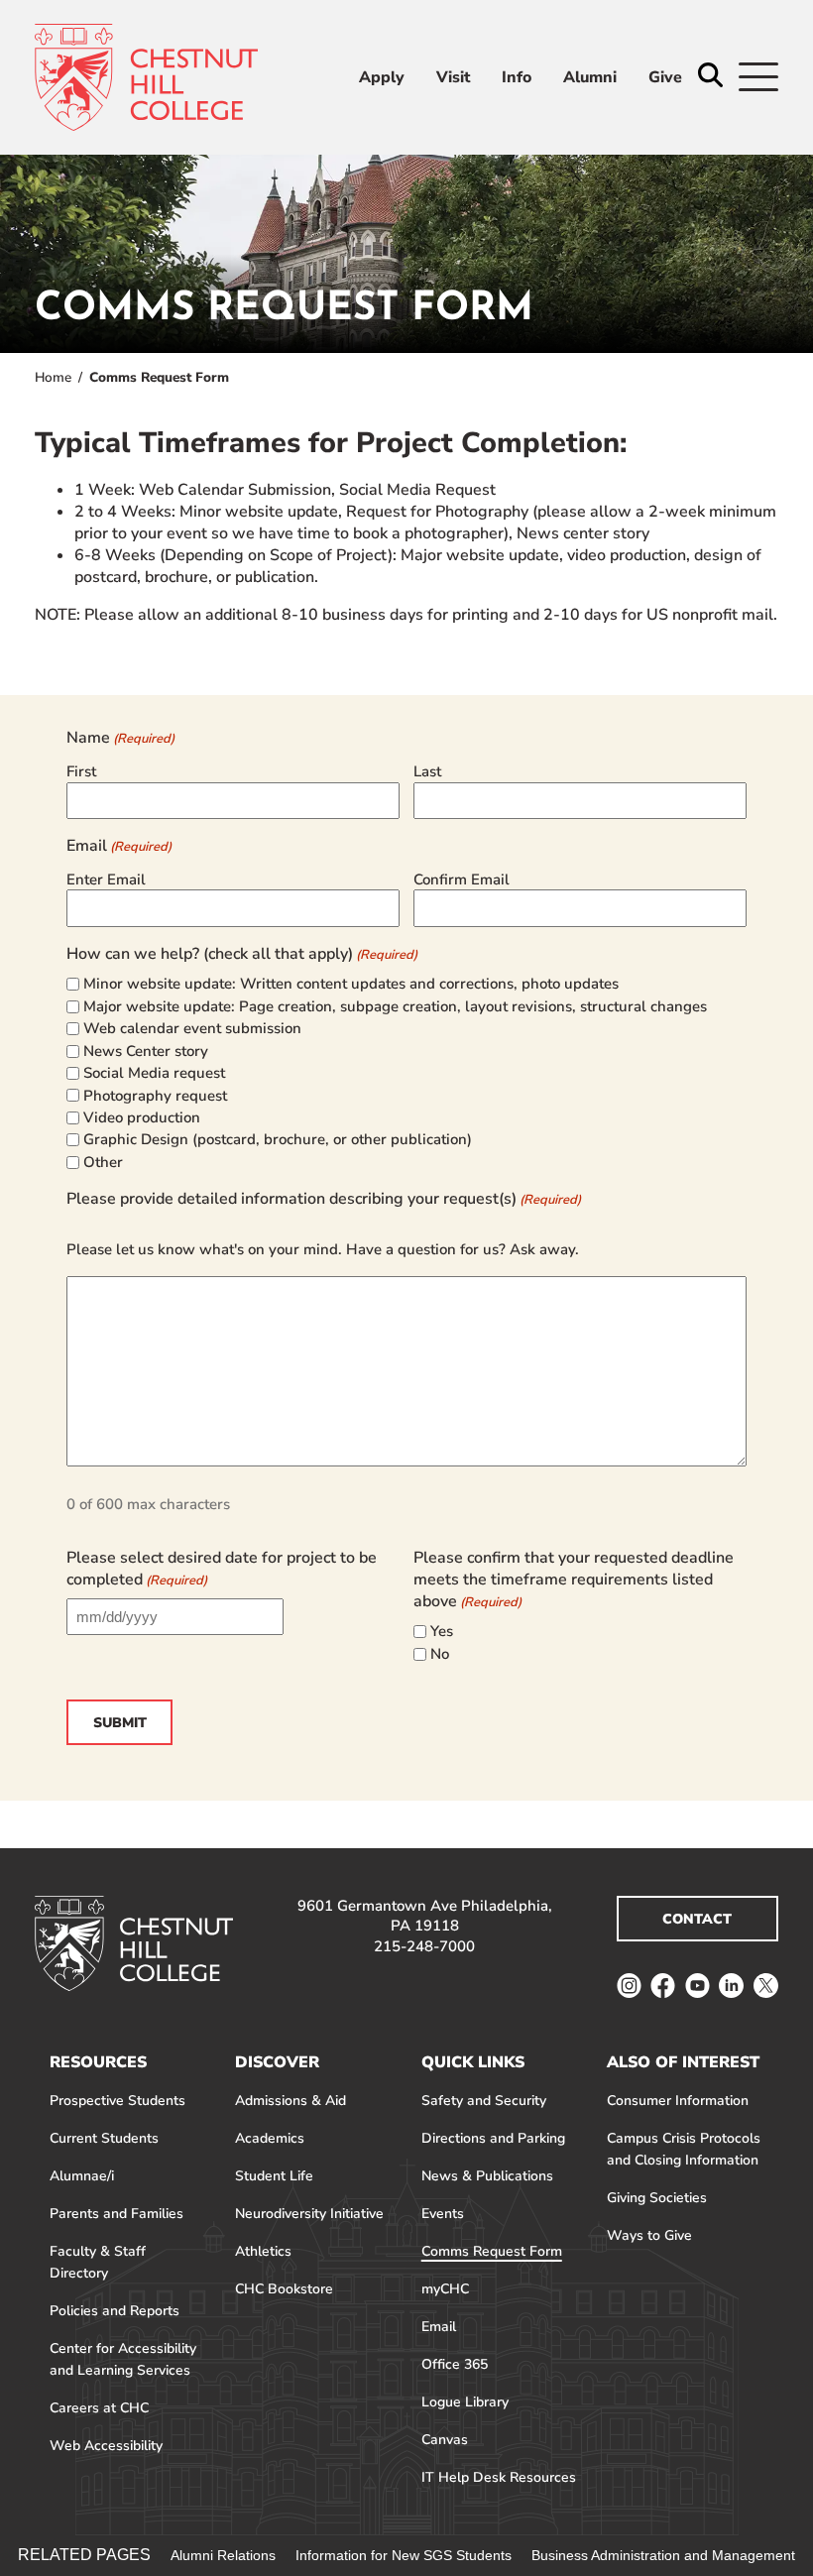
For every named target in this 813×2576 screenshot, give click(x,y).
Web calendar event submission (192, 1028)
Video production (142, 1117)
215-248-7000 (424, 1946)
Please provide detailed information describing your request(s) (324, 1199)
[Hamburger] (758, 77)
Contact (697, 1919)
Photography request (155, 1096)
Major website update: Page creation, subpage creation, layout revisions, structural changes (395, 1006)
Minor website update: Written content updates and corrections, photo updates (351, 984)
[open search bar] (710, 77)
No (440, 1654)
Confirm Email (462, 879)
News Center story (146, 1051)
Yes (442, 1631)
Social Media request (154, 1073)
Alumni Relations (223, 2555)
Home (53, 377)
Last (427, 771)
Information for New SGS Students (404, 2555)
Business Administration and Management (663, 2555)
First (81, 771)
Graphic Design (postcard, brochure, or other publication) (278, 1139)
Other (103, 1162)
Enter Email (106, 879)
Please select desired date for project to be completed (222, 1569)
